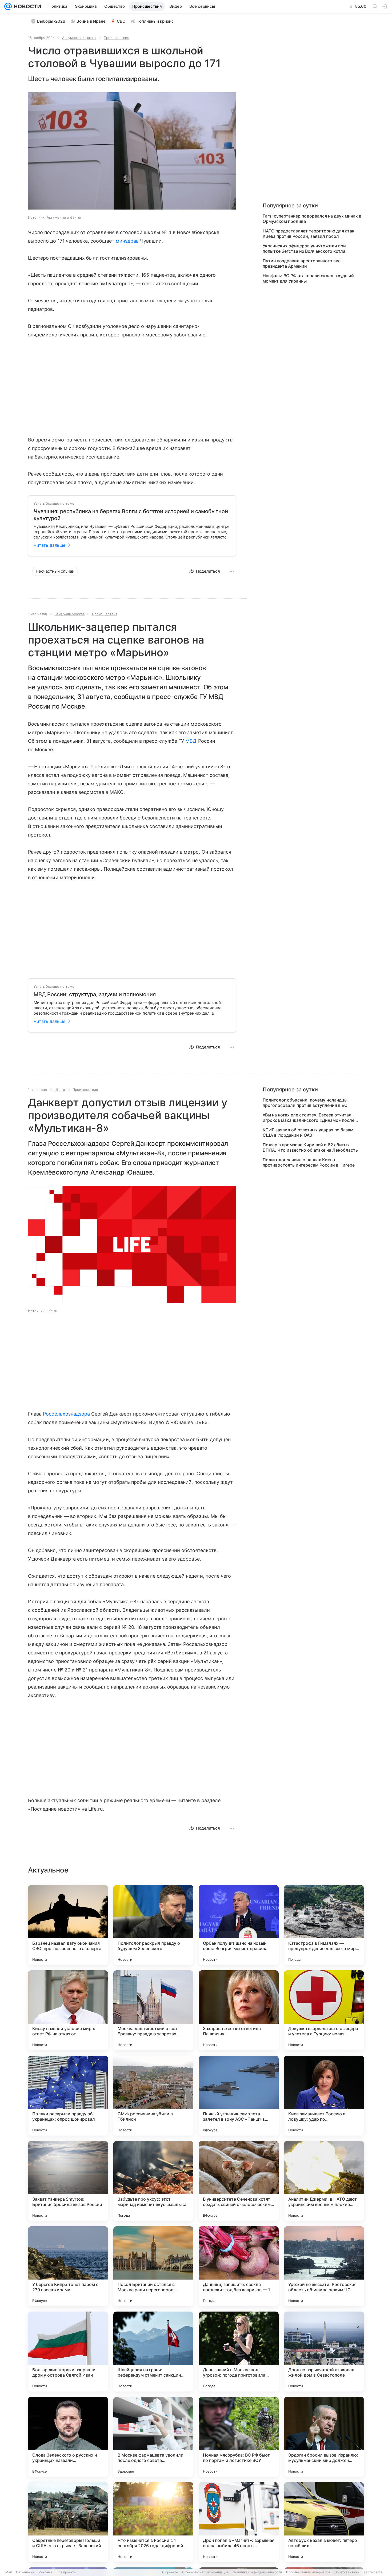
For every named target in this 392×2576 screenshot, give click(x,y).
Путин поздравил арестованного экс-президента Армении (303, 263)
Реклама (45, 2572)
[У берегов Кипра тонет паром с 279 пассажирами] (68, 2266)
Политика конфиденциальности (257, 2572)
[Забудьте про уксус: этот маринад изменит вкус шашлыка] (153, 2181)
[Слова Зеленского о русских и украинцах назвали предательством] (68, 2437)
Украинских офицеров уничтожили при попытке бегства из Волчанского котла (304, 248)
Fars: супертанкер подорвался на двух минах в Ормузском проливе (312, 219)
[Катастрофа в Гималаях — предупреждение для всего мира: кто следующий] (324, 1925)
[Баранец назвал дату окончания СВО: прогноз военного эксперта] (68, 1925)
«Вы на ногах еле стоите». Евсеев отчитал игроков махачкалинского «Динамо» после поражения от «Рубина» (309, 1118)
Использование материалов (308, 2572)
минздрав (127, 241)
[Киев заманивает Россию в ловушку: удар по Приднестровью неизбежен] (324, 2096)
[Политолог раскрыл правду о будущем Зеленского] (153, 1925)
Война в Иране (91, 21)
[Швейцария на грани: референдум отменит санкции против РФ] (153, 2352)
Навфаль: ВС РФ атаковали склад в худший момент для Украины (308, 278)
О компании (25, 2572)
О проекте (170, 2572)
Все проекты (66, 2572)
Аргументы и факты (79, 38)
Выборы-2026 (51, 21)
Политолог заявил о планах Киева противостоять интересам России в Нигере (309, 1162)
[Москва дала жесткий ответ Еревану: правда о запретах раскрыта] (153, 2010)
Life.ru (60, 1090)
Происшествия (116, 38)
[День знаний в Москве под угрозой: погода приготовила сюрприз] (239, 2352)
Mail (9, 2572)
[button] (132, 151)
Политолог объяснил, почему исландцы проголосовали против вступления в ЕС (305, 1103)
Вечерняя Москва (69, 614)
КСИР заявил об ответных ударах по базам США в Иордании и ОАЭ (308, 1132)
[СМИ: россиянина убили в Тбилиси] (153, 2096)
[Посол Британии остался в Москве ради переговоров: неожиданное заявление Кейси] (153, 2266)
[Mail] (8, 6)
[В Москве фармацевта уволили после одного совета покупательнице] (153, 2437)
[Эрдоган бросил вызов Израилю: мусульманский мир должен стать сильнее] (324, 2437)
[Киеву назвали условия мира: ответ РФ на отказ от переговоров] (68, 2010)
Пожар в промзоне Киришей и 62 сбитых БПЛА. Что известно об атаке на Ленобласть (310, 1147)
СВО (121, 21)
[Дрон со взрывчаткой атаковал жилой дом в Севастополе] (324, 2352)
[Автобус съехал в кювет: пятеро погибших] (324, 2522)
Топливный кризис (155, 21)
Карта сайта (373, 2572)
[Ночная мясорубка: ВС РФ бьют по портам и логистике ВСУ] (239, 2437)
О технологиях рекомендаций (205, 2572)
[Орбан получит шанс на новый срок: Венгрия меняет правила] (239, 1925)
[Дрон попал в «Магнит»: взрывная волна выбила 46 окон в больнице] (239, 2522)
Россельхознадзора (66, 1414)
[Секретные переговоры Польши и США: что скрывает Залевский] (68, 2522)
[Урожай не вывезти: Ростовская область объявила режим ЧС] (324, 2266)
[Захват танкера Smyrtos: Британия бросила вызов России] (68, 2181)
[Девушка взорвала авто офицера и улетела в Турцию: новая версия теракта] (324, 2010)
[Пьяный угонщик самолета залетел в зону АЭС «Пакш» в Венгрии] (239, 2096)
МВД (191, 741)
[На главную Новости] (26, 6)
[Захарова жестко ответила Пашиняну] (239, 2010)
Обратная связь (347, 2572)
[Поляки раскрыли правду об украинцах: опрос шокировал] (68, 2096)
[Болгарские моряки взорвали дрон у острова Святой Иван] (68, 2352)
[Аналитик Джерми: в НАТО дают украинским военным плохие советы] (324, 2181)
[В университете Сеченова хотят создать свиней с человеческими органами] (239, 2181)
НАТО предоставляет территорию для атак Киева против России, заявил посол (309, 234)
